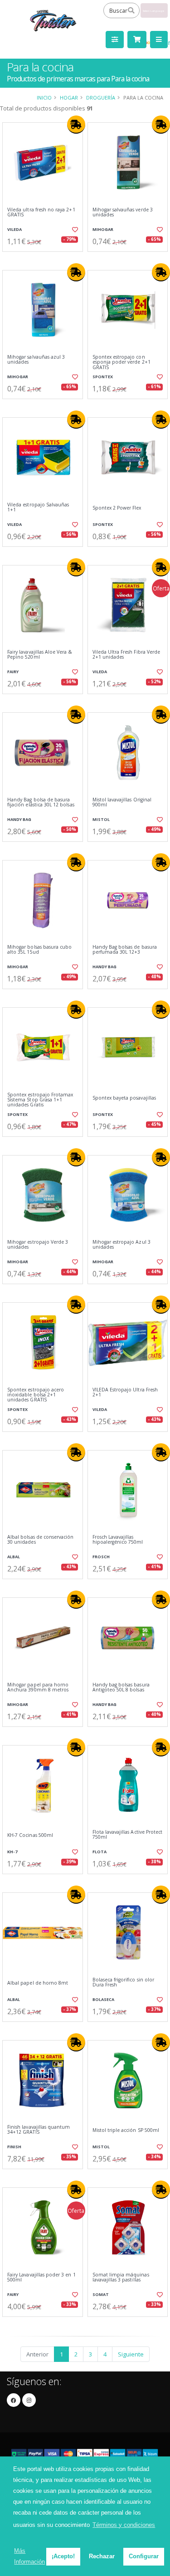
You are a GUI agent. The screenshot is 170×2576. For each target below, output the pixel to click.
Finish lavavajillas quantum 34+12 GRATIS (39, 2130)
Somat (101, 2294)
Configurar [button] (144, 2556)
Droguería (101, 98)
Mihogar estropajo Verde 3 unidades (38, 1245)
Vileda (15, 229)
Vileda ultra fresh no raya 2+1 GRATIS (41, 213)
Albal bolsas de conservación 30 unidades (40, 1540)
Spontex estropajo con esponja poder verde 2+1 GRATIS (121, 362)
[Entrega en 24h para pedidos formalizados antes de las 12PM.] (76, 125)
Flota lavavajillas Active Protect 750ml (128, 1835)
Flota (100, 1852)
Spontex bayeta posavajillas (124, 1098)
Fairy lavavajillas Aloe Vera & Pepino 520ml (40, 655)
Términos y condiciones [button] (124, 2525)
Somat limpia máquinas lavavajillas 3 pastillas (121, 2278)
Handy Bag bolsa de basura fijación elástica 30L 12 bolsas (41, 803)
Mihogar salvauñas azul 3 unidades (36, 360)
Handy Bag (19, 819)
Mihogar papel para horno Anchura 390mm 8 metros (38, 1688)
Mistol (101, 819)
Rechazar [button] (102, 2556)
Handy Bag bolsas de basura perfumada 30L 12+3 (125, 950)
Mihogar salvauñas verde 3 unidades (123, 213)
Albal (14, 1557)
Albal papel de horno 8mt (38, 1983)
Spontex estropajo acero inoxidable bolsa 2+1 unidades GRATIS (36, 1395)
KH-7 (12, 1852)
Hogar (69, 98)
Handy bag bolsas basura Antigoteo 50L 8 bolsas (121, 1688)
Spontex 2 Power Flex (117, 508)
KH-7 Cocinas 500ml (30, 1835)
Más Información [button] (29, 2556)
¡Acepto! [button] (63, 2556)
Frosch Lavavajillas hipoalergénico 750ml (118, 1540)
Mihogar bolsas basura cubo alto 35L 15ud (39, 950)
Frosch (101, 1557)
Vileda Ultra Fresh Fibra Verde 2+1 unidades (126, 655)
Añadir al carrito (45, 259)
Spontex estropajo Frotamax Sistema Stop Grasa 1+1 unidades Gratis (40, 1100)
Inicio (44, 98)
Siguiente (131, 2354)
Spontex (103, 377)
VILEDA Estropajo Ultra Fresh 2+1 (125, 1393)
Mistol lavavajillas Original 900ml (122, 803)
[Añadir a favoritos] (74, 230)
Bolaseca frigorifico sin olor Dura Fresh (124, 1983)
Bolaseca (103, 1999)
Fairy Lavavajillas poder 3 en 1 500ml (41, 2278)
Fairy (13, 672)
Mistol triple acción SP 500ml (126, 2130)
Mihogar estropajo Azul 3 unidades (121, 1245)
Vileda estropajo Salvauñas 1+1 (38, 508)
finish (14, 2147)
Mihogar (103, 229)
